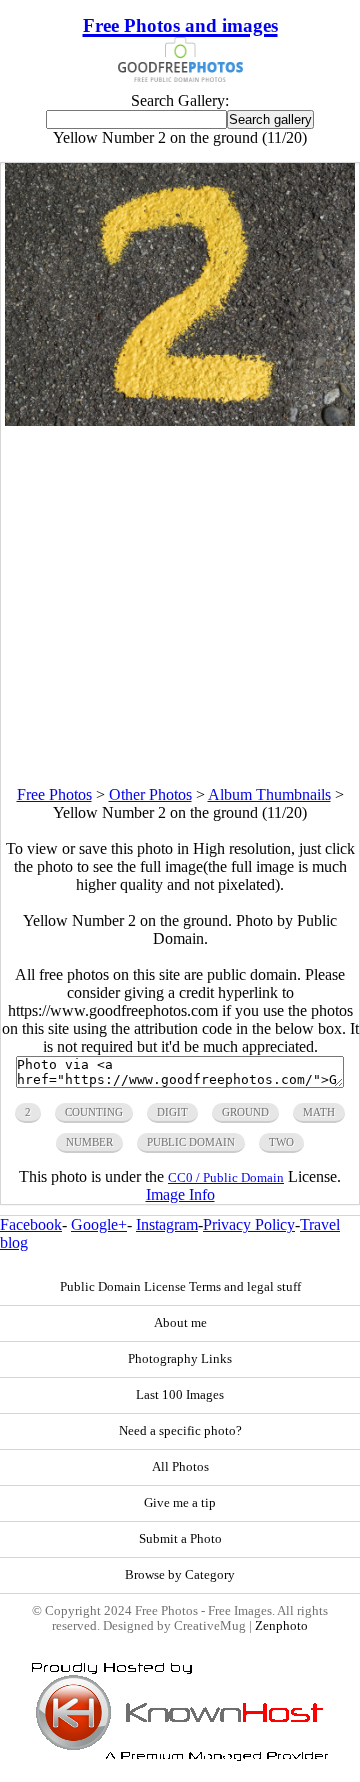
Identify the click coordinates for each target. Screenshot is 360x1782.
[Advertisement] (180, 606)
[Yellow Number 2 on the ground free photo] (180, 420)
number (89, 1142)
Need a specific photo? (180, 1431)
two (281, 1142)
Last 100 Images (180, 1395)
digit (172, 1112)
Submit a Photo (180, 1539)
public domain (191, 1142)
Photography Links (180, 1359)
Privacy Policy (249, 1224)
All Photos (180, 1467)
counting (94, 1112)
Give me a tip (180, 1503)
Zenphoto (281, 1626)
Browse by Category (180, 1575)
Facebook (31, 1224)
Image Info (180, 1194)
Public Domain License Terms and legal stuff (180, 1287)
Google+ (99, 1224)
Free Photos (54, 794)
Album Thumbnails (269, 794)
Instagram (167, 1224)
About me (180, 1323)
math (319, 1112)
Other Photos (150, 794)
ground (245, 1112)
